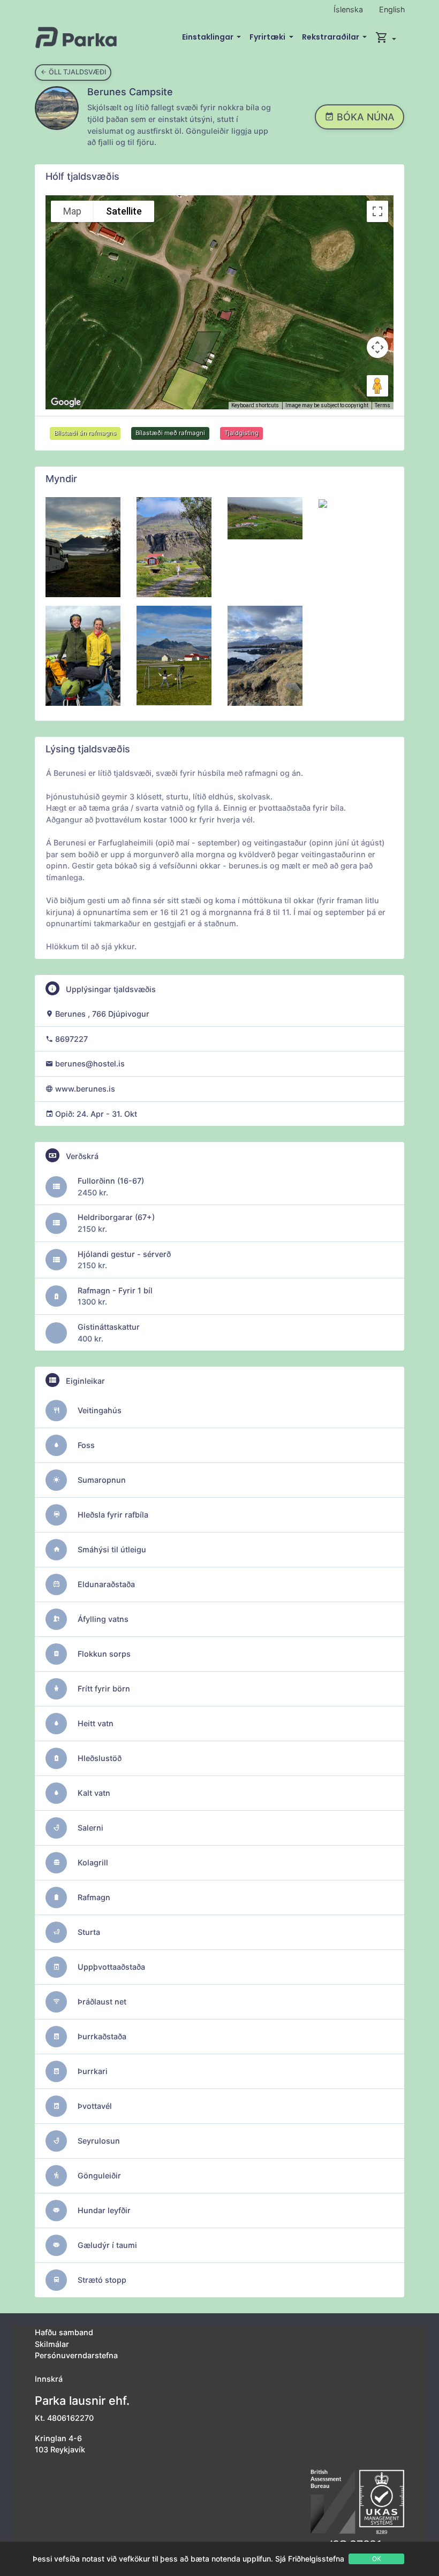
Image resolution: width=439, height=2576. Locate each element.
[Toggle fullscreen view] (377, 211)
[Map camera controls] (377, 347)
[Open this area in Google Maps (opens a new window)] (66, 402)
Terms (383, 405)
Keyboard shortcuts (255, 405)
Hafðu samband (64, 2332)
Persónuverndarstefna (76, 2355)
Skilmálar (52, 2344)
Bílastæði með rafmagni (170, 433)
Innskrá (49, 2379)
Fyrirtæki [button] (268, 37)
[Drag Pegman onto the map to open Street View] (377, 386)
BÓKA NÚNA (364, 117)
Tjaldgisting (241, 433)
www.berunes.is (85, 1089)
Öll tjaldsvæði (77, 72)
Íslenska (348, 9)
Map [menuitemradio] (72, 211)
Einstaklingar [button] (209, 37)
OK (377, 2559)
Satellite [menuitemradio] (124, 211)
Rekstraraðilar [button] (331, 37)
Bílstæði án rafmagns (85, 433)
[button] (386, 37)
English (392, 9)
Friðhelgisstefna (316, 2559)
